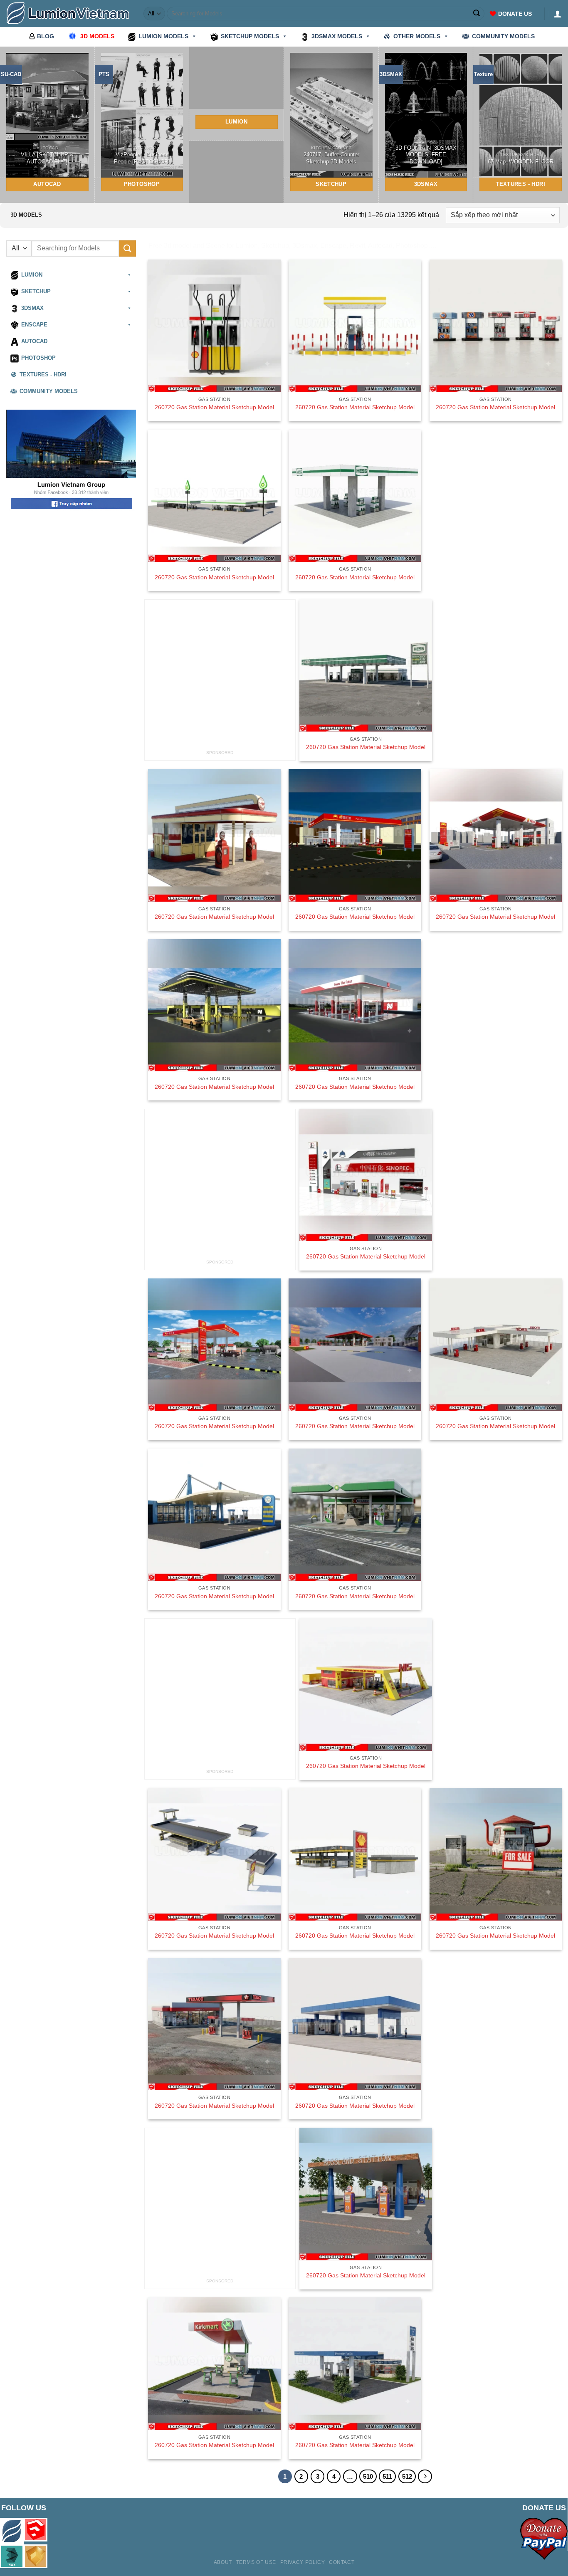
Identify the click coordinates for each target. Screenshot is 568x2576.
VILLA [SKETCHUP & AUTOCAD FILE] (47, 158)
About (223, 2562)
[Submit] (477, 14)
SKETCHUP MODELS (250, 36)
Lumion (32, 275)
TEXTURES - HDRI (43, 375)
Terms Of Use (256, 2562)
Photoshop (38, 358)
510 (368, 2476)
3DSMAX (32, 308)
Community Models (49, 391)
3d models (97, 36)
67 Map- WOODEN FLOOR (521, 162)
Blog (46, 36)
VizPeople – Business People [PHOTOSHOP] (142, 158)
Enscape (34, 325)
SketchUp (36, 292)
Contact (342, 2562)
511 (387, 2476)
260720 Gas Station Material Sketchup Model (214, 407)
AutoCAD (34, 341)
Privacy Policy (303, 2562)
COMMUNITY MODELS (503, 36)
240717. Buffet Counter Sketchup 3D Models (331, 158)
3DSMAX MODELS (337, 36)
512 (407, 2476)
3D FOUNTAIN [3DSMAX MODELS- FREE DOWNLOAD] (426, 155)
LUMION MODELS (163, 36)
